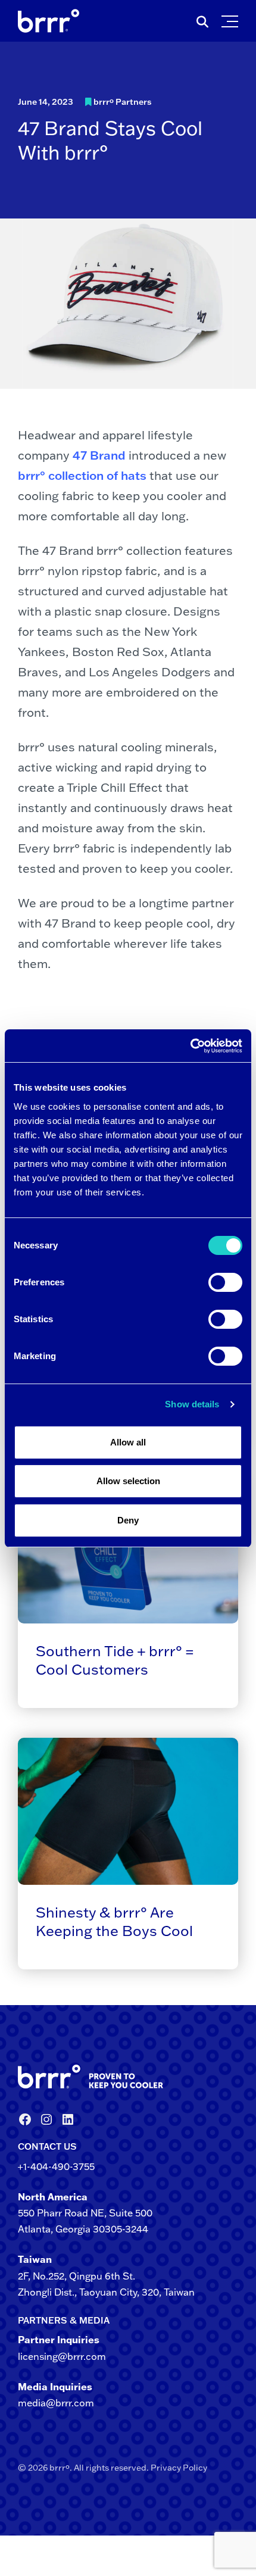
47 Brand (99, 455)
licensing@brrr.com (62, 2356)
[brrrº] (128, 2077)
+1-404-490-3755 (56, 2166)
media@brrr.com (56, 2403)
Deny (128, 1520)
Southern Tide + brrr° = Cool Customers (115, 1660)
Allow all (128, 1442)
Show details (192, 1404)
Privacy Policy (179, 2468)
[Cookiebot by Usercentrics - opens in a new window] (190, 1046)
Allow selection (128, 1481)
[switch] (225, 1282)
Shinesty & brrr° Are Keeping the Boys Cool (114, 1921)
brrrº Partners (123, 102)
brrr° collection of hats (82, 475)
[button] (232, 18)
